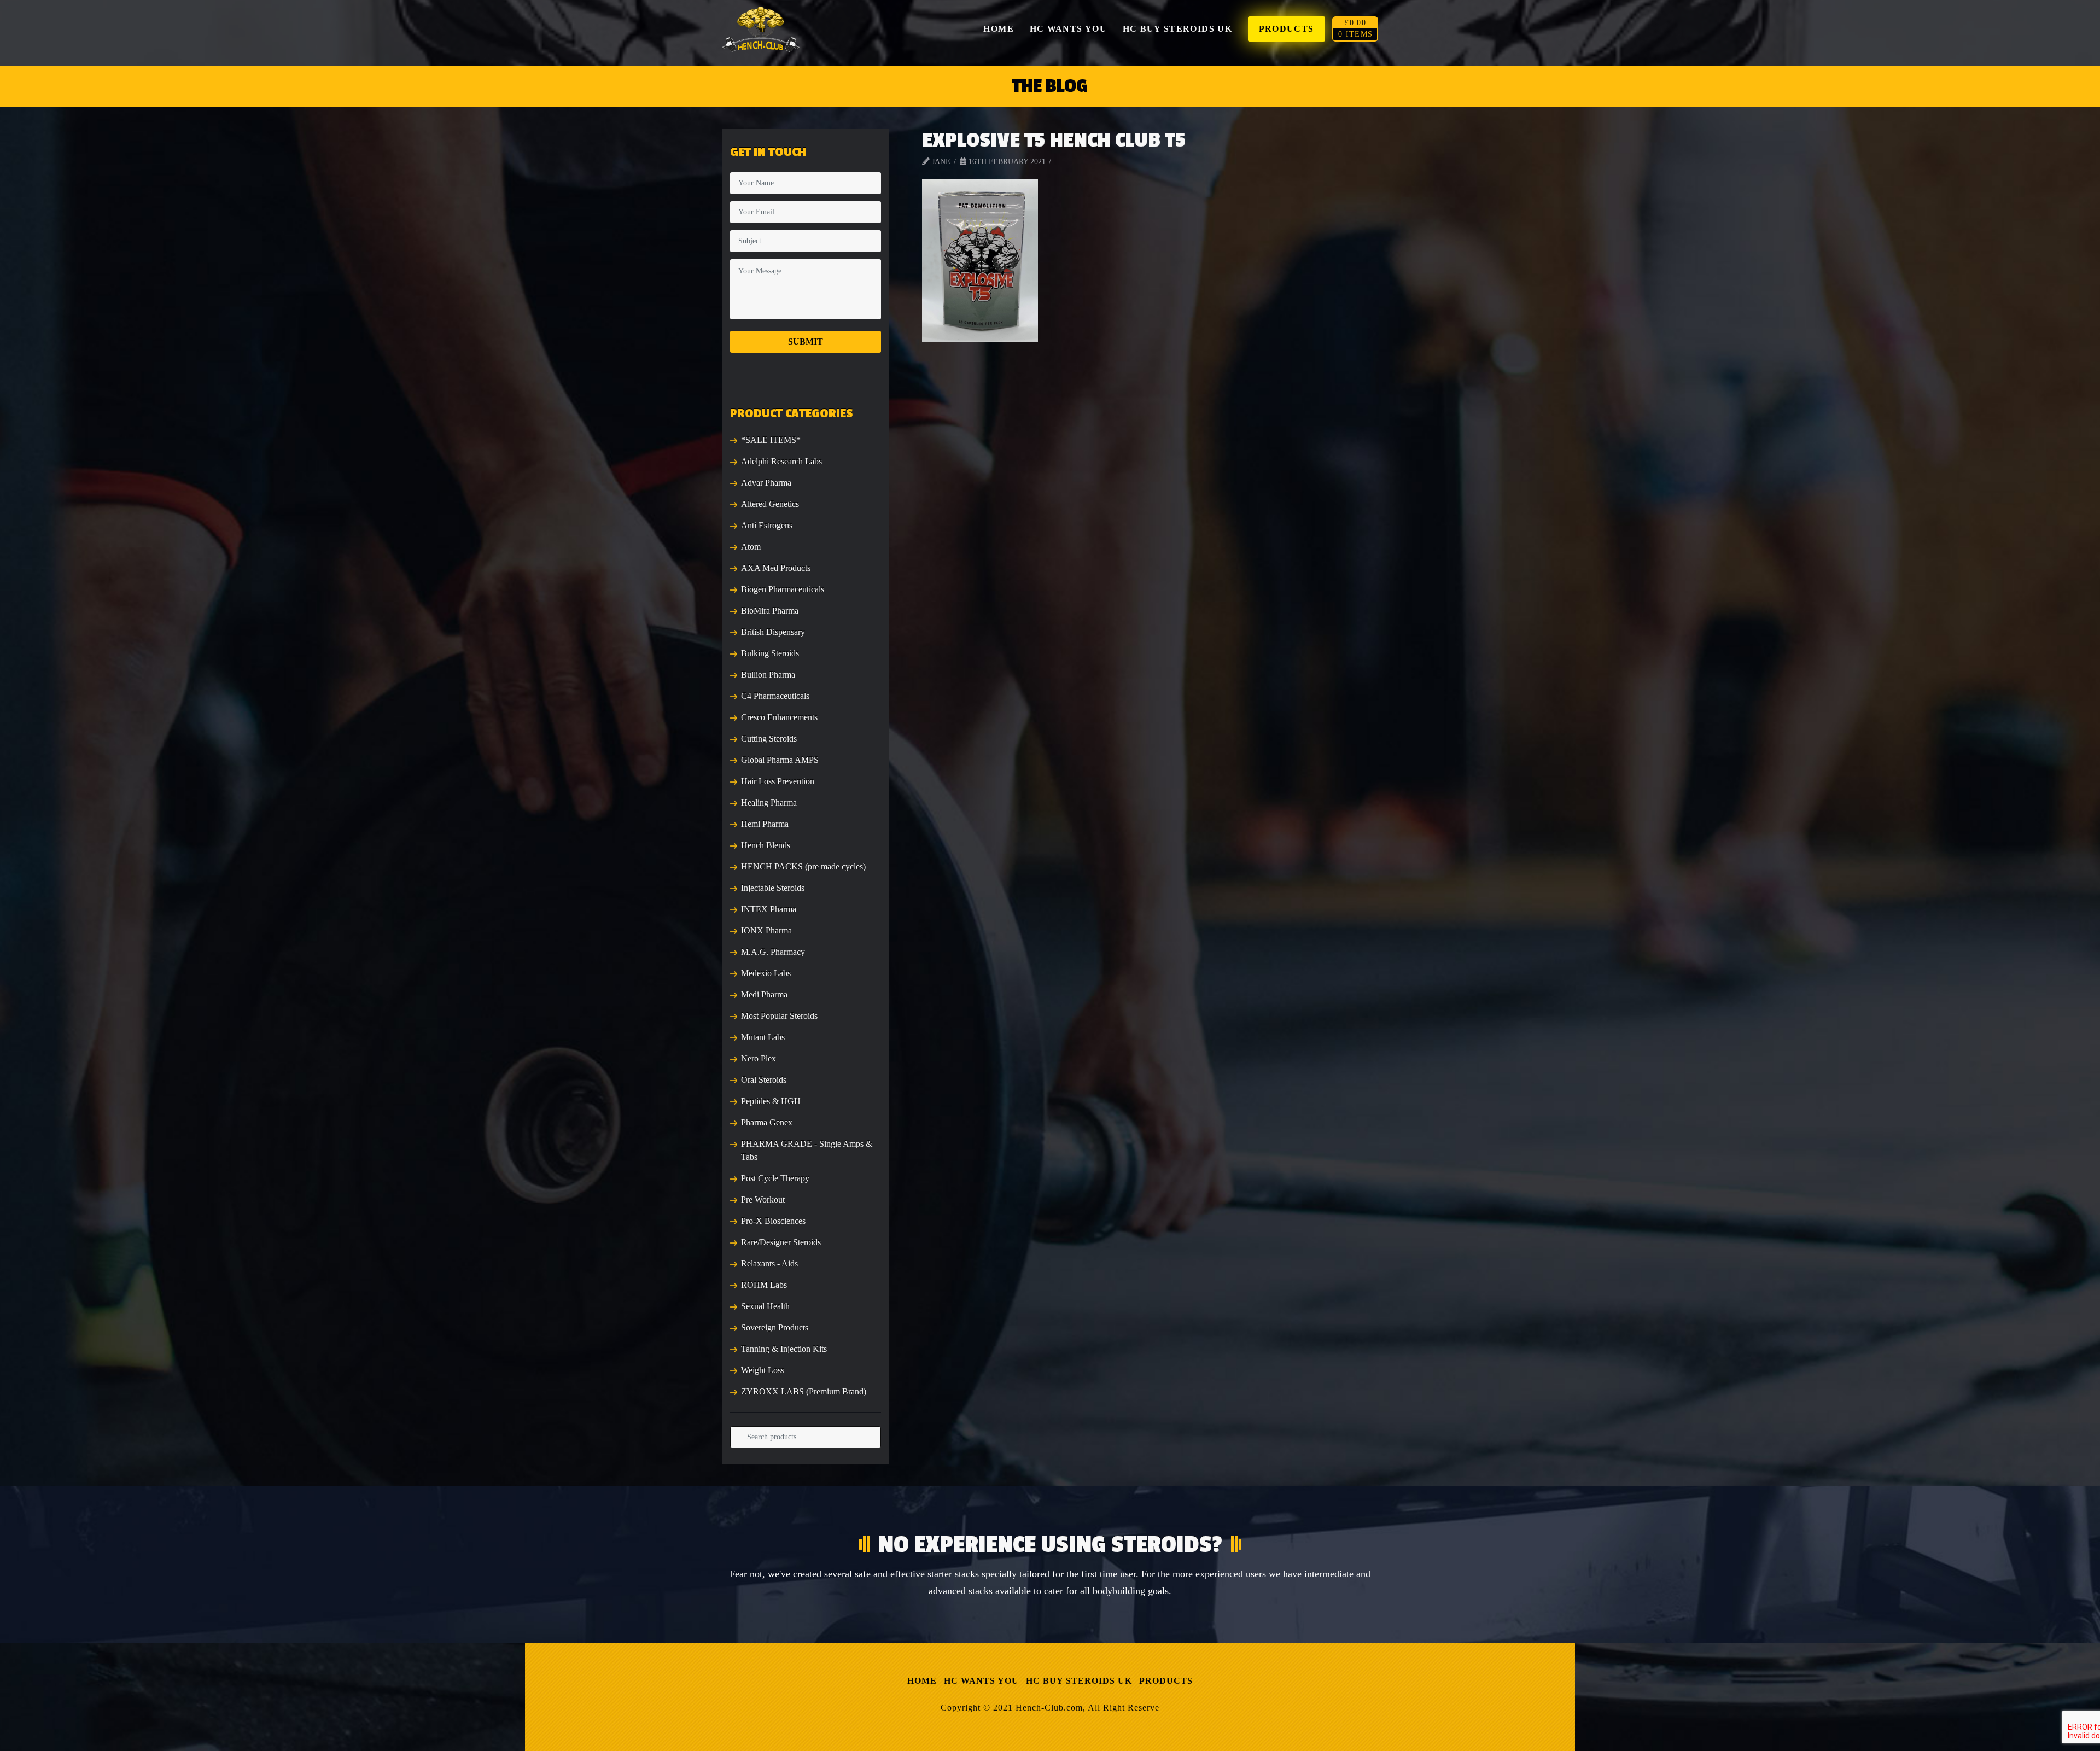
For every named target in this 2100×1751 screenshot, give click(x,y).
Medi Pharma (764, 994)
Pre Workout (763, 1200)
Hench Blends (766, 845)
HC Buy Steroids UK (1079, 1681)
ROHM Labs (764, 1285)
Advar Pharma (766, 483)
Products (1166, 1681)
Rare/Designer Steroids (781, 1242)
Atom (751, 547)
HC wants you (981, 1681)
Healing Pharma (769, 802)
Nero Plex (759, 1058)
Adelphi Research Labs (781, 461)
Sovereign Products (775, 1327)
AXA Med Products (776, 568)
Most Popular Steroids (779, 1016)
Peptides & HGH (771, 1101)
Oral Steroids (764, 1080)
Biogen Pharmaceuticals (783, 589)
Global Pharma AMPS (780, 760)
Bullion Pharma (768, 675)
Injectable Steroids (773, 888)
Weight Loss (763, 1370)
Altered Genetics (770, 504)
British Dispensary (773, 632)
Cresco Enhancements (779, 717)
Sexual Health (765, 1306)
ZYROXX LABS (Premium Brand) (804, 1391)
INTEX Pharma (769, 909)
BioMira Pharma (770, 611)
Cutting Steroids (769, 739)
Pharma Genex (767, 1122)
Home (922, 1681)
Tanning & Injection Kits (784, 1349)
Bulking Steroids (770, 653)
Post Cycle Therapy (775, 1178)
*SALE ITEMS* (771, 440)
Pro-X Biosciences (773, 1221)
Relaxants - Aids (769, 1263)
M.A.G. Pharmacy (773, 952)
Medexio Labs (766, 973)
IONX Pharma (766, 930)
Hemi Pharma (765, 824)
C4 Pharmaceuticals (775, 696)
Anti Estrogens (767, 525)
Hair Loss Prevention (778, 781)
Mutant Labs (763, 1037)
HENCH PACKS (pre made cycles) (803, 866)
